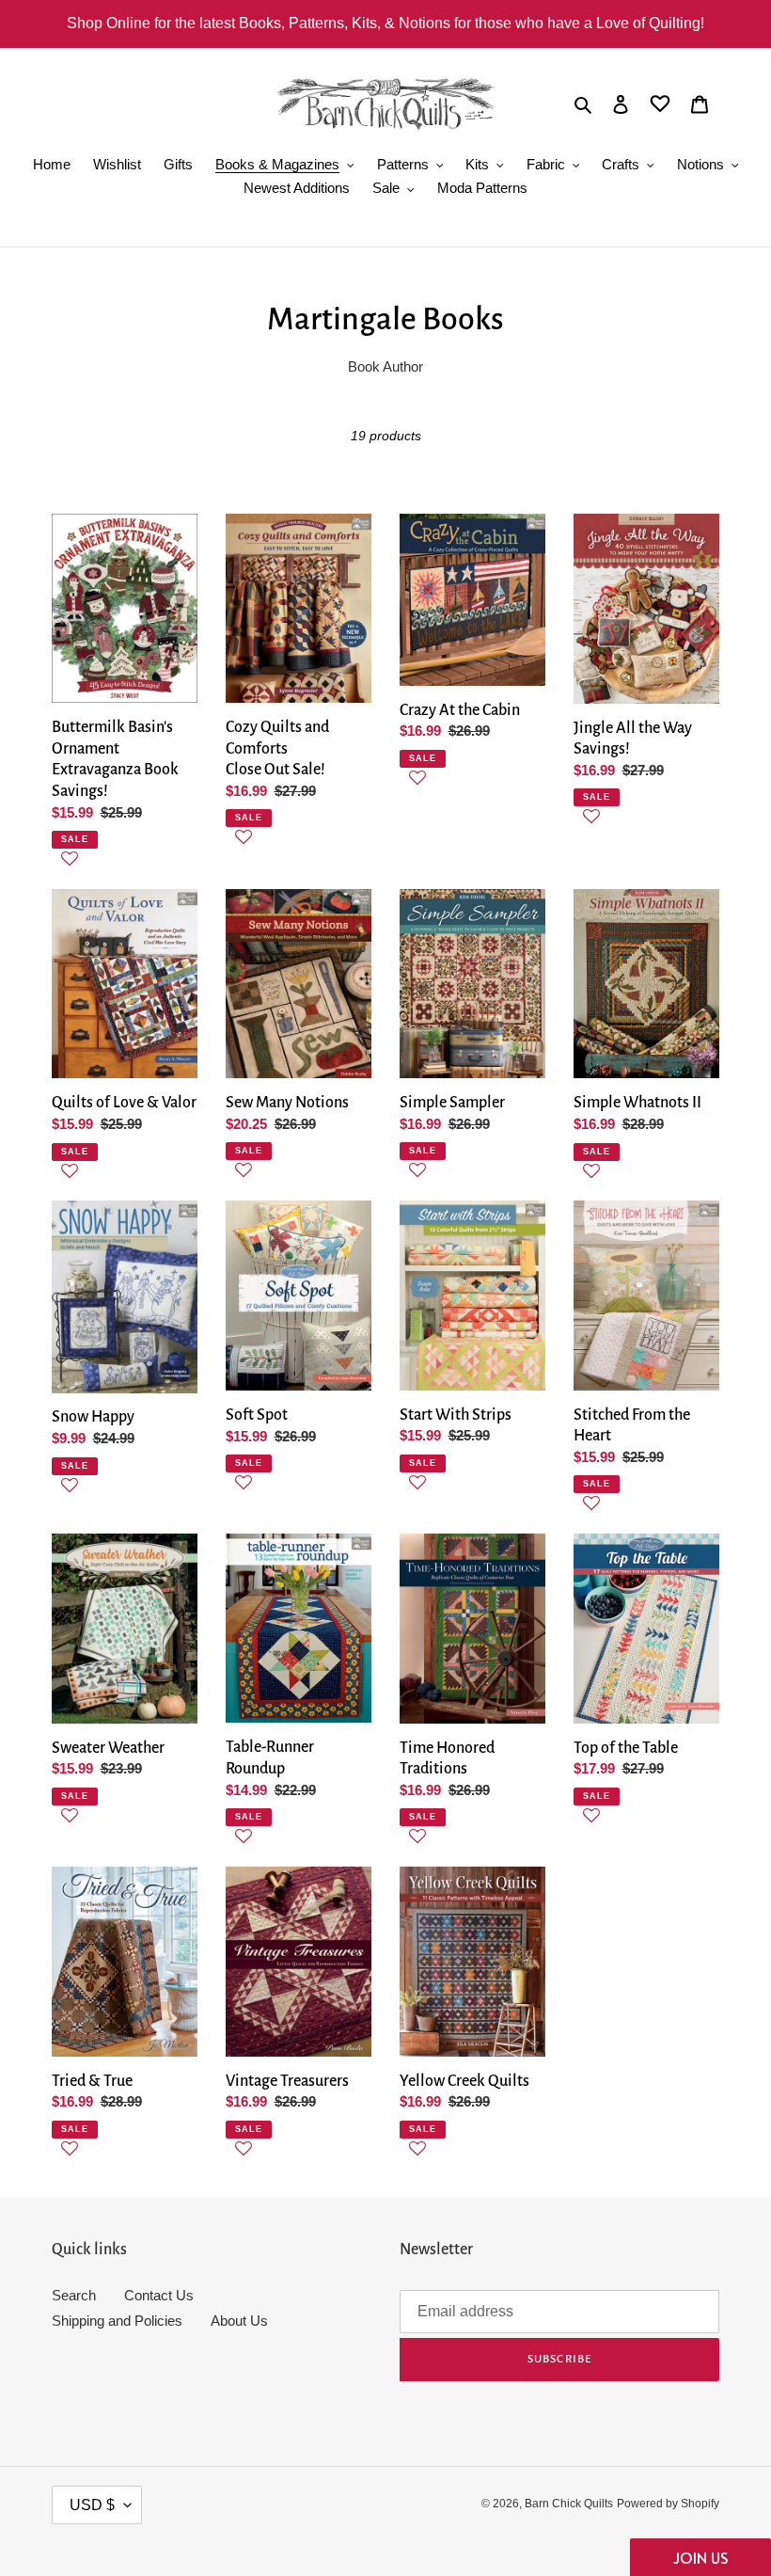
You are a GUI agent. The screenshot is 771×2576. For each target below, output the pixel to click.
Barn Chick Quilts (569, 2504)
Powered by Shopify (668, 2504)
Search (74, 2295)
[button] (125, 869)
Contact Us (159, 2295)
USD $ (92, 2505)
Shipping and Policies (117, 2321)
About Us (239, 2321)
